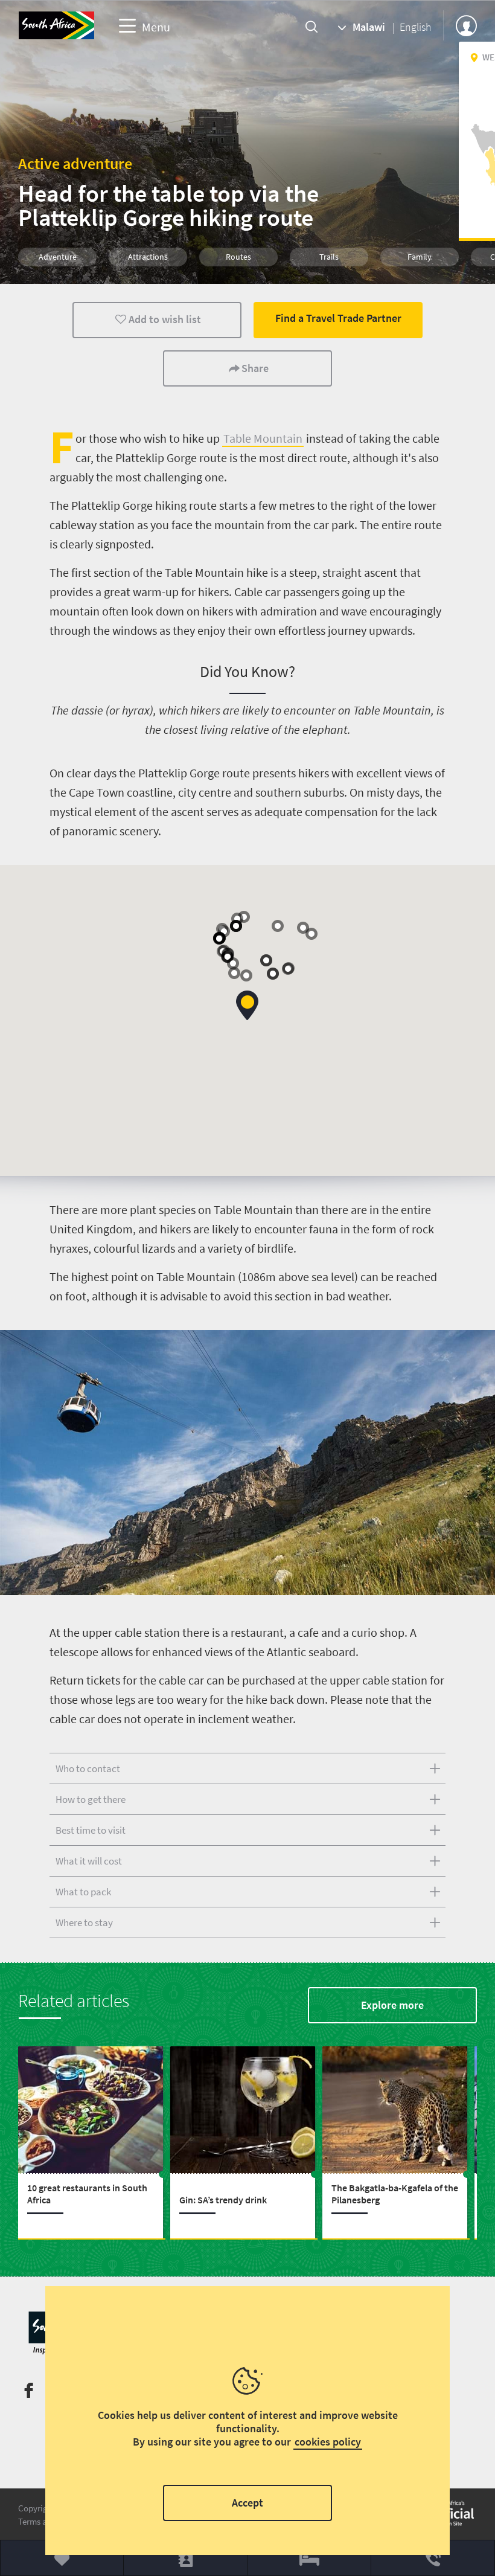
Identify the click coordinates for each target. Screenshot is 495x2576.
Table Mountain (263, 438)
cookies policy (328, 2442)
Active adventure (75, 163)
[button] (247, 1005)
